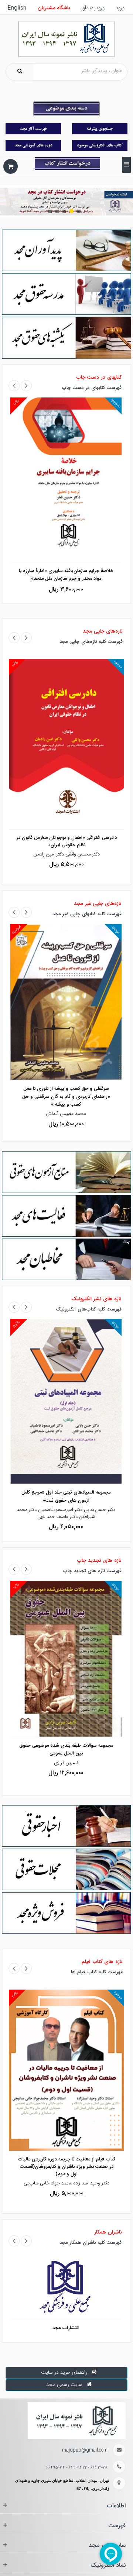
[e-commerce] (67, 39)
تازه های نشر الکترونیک (96, 1299)
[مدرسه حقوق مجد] (66, 294)
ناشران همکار (108, 2232)
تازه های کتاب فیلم (102, 1962)
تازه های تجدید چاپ (99, 1561)
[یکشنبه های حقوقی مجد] (66, 338)
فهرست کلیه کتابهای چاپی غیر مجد (87, 914)
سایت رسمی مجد (64, 2385)
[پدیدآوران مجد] (66, 251)
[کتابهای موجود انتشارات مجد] (33, 129)
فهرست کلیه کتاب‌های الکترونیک (89, 1310)
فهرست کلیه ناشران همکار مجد (91, 2243)
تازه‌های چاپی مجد (103, 631)
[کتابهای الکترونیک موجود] (100, 145)
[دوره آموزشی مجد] (33, 145)
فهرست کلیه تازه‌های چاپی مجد (91, 642)
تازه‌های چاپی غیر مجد (98, 904)
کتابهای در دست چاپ (99, 378)
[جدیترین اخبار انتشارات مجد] (66, 1826)
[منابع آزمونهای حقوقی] (66, 1172)
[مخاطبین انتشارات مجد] (66, 1260)
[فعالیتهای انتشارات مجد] (66, 1216)
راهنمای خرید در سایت (64, 2373)
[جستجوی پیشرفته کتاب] (100, 129)
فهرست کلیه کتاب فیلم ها (97, 1972)
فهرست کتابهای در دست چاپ (92, 388)
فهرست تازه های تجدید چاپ (92, 1571)
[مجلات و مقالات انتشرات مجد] (66, 1870)
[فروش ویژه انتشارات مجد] (66, 1913)
